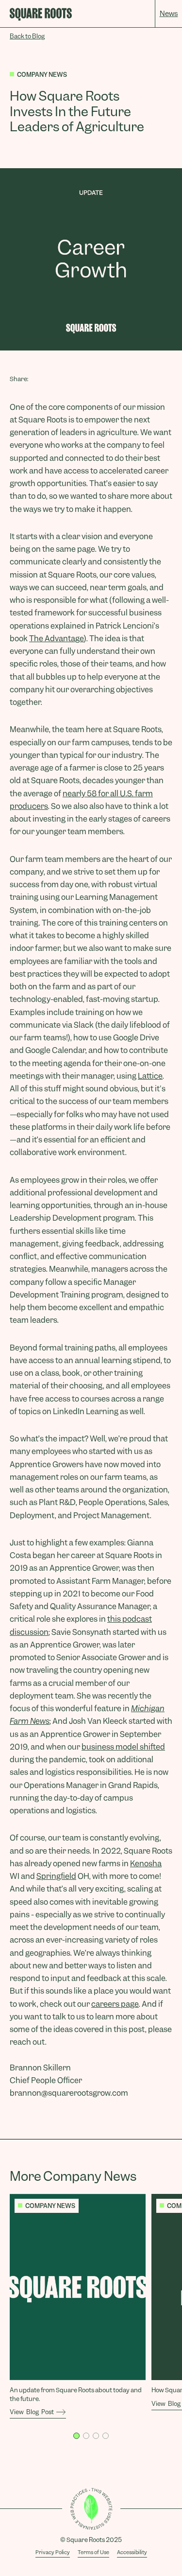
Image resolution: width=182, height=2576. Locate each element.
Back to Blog (27, 36)
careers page (115, 2004)
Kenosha (146, 1864)
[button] (76, 2436)
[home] (41, 14)
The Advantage (57, 639)
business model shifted (123, 1747)
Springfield (56, 1876)
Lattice (150, 1076)
